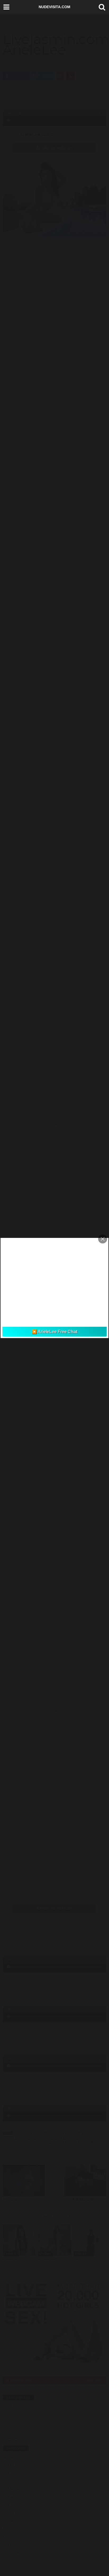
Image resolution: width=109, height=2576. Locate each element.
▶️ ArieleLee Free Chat (54, 1332)
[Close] (103, 1239)
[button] (101, 7)
